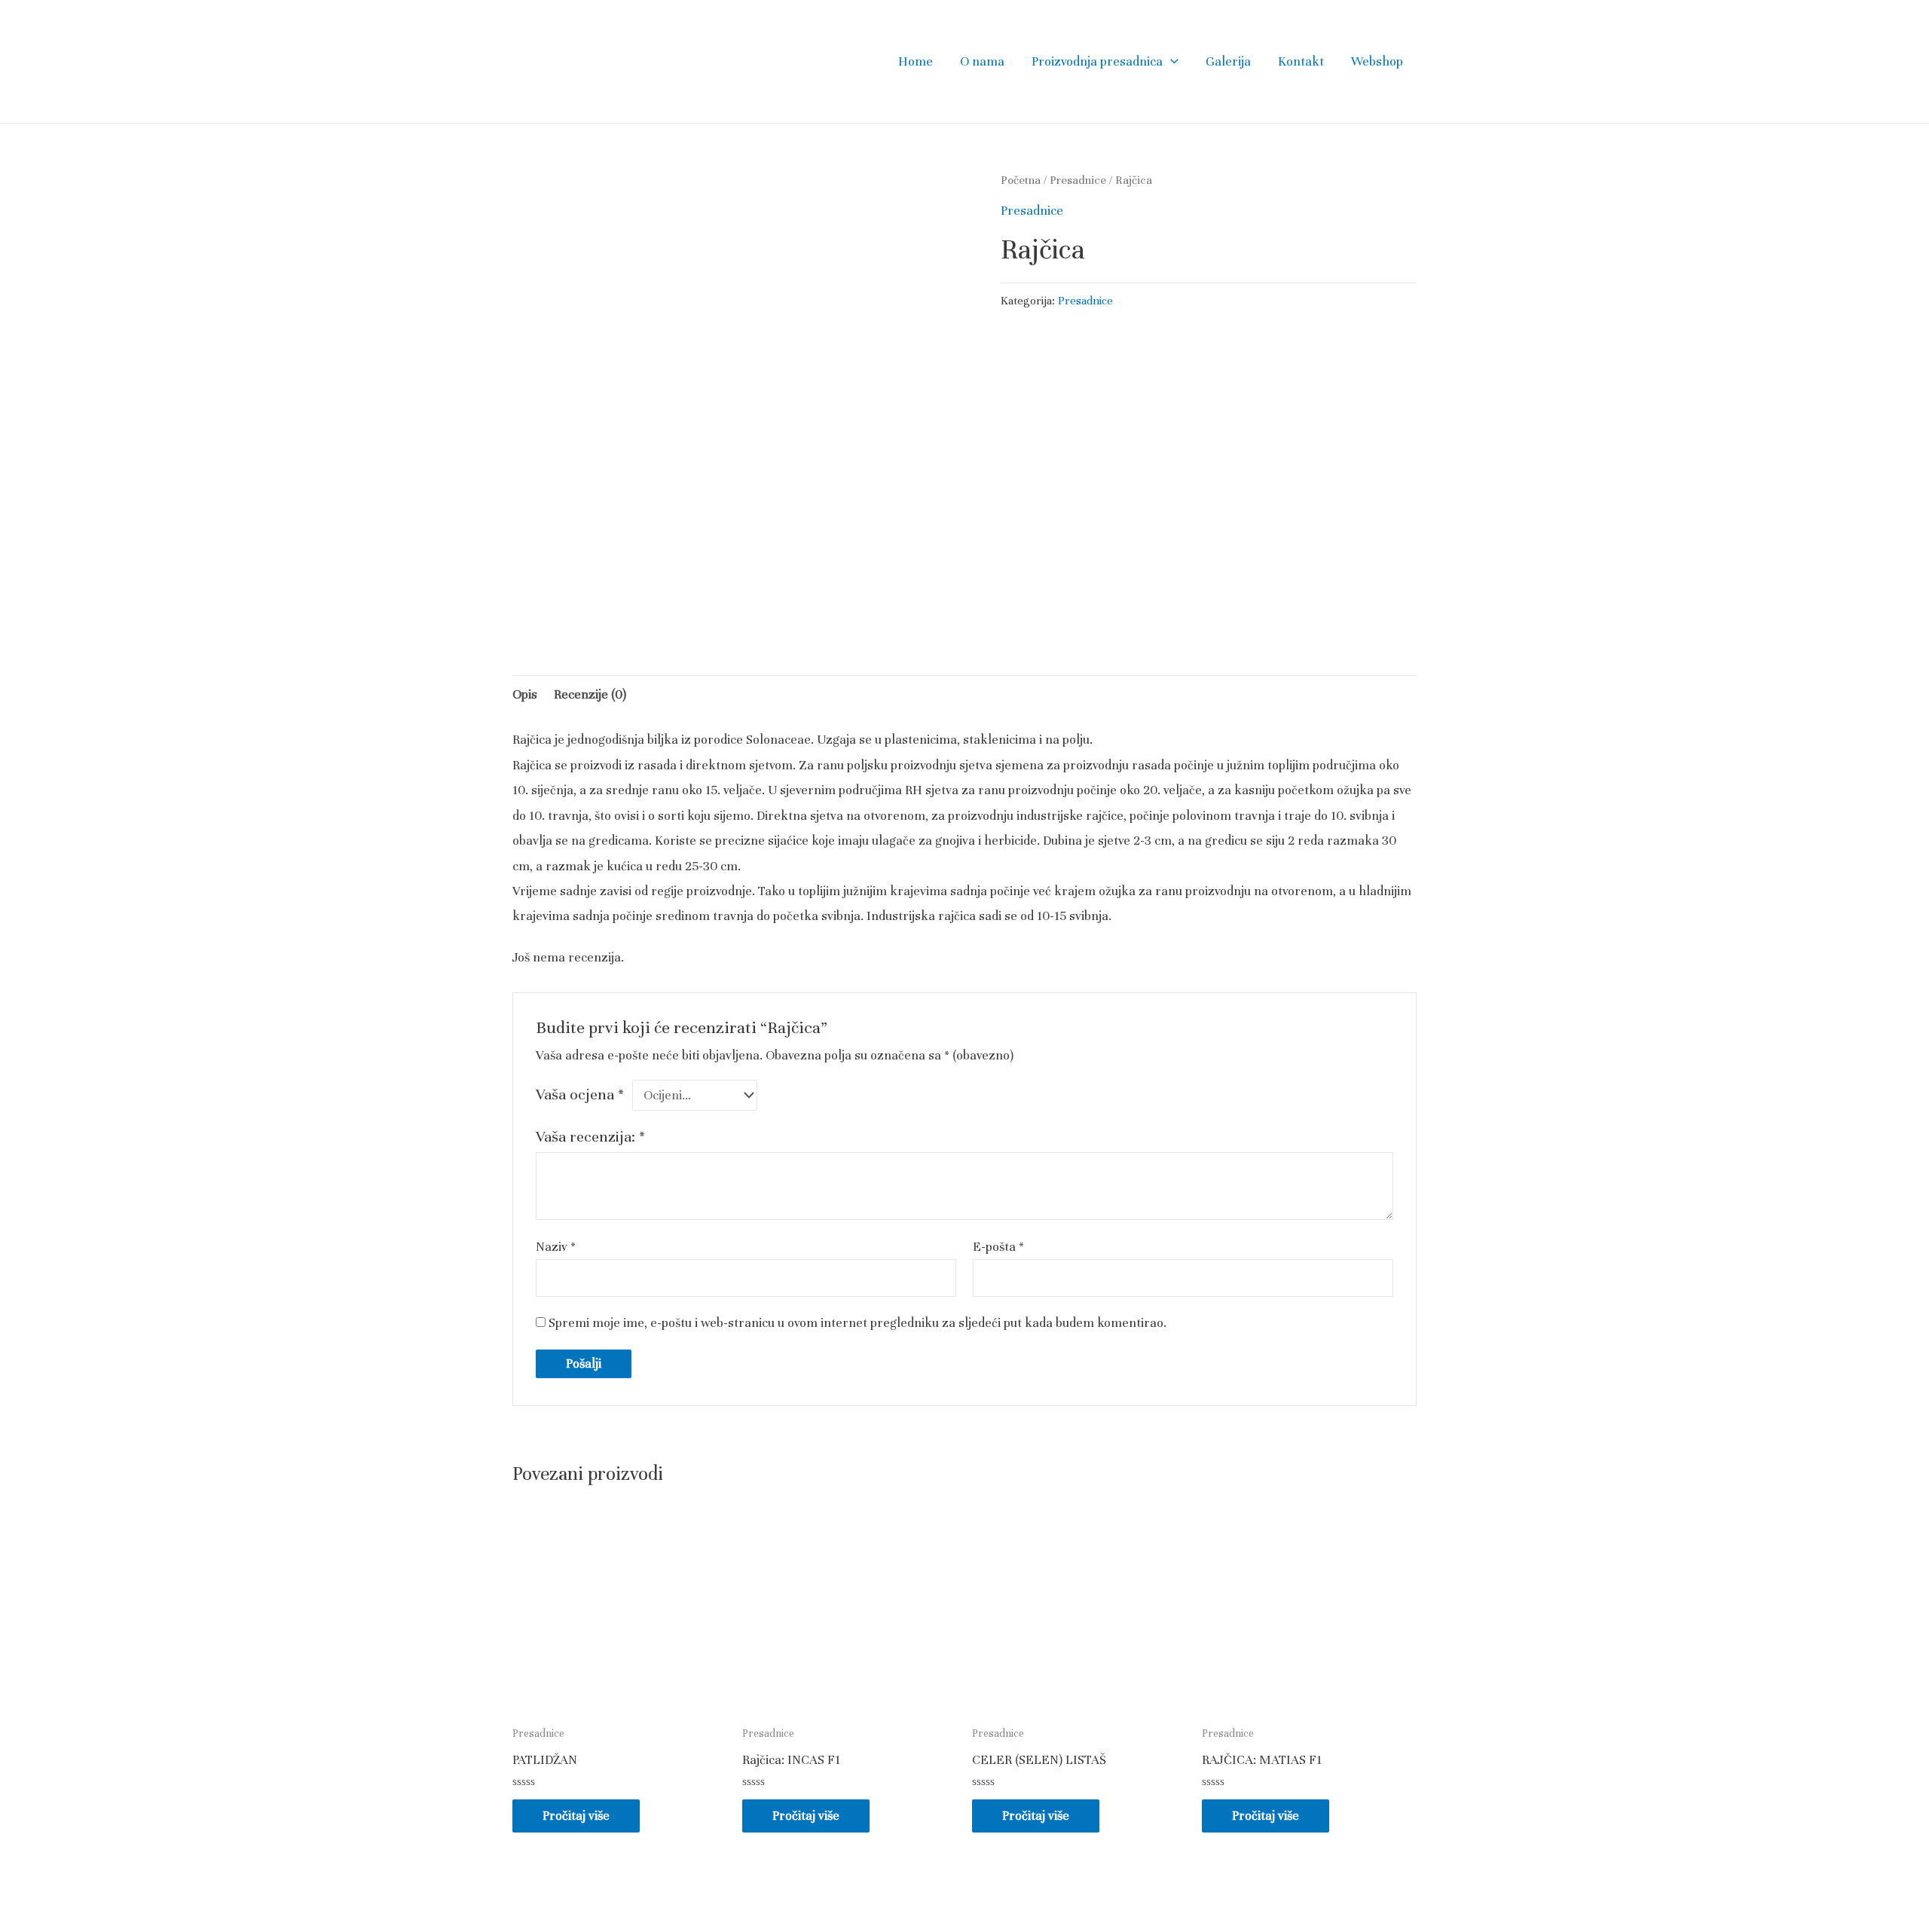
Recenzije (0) (590, 694)
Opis (525, 694)
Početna (1021, 180)
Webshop (1377, 61)
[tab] (525, 694)
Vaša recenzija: (590, 1137)
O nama (982, 61)
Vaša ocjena (580, 1094)
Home (916, 61)
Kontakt (1301, 61)
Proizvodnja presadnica (1097, 61)
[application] (1171, 62)
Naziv (556, 1247)
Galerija (1228, 61)
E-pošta (998, 1247)
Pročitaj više (576, 1816)
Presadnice (1078, 180)
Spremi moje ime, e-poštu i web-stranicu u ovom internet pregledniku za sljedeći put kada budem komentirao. (858, 1323)
